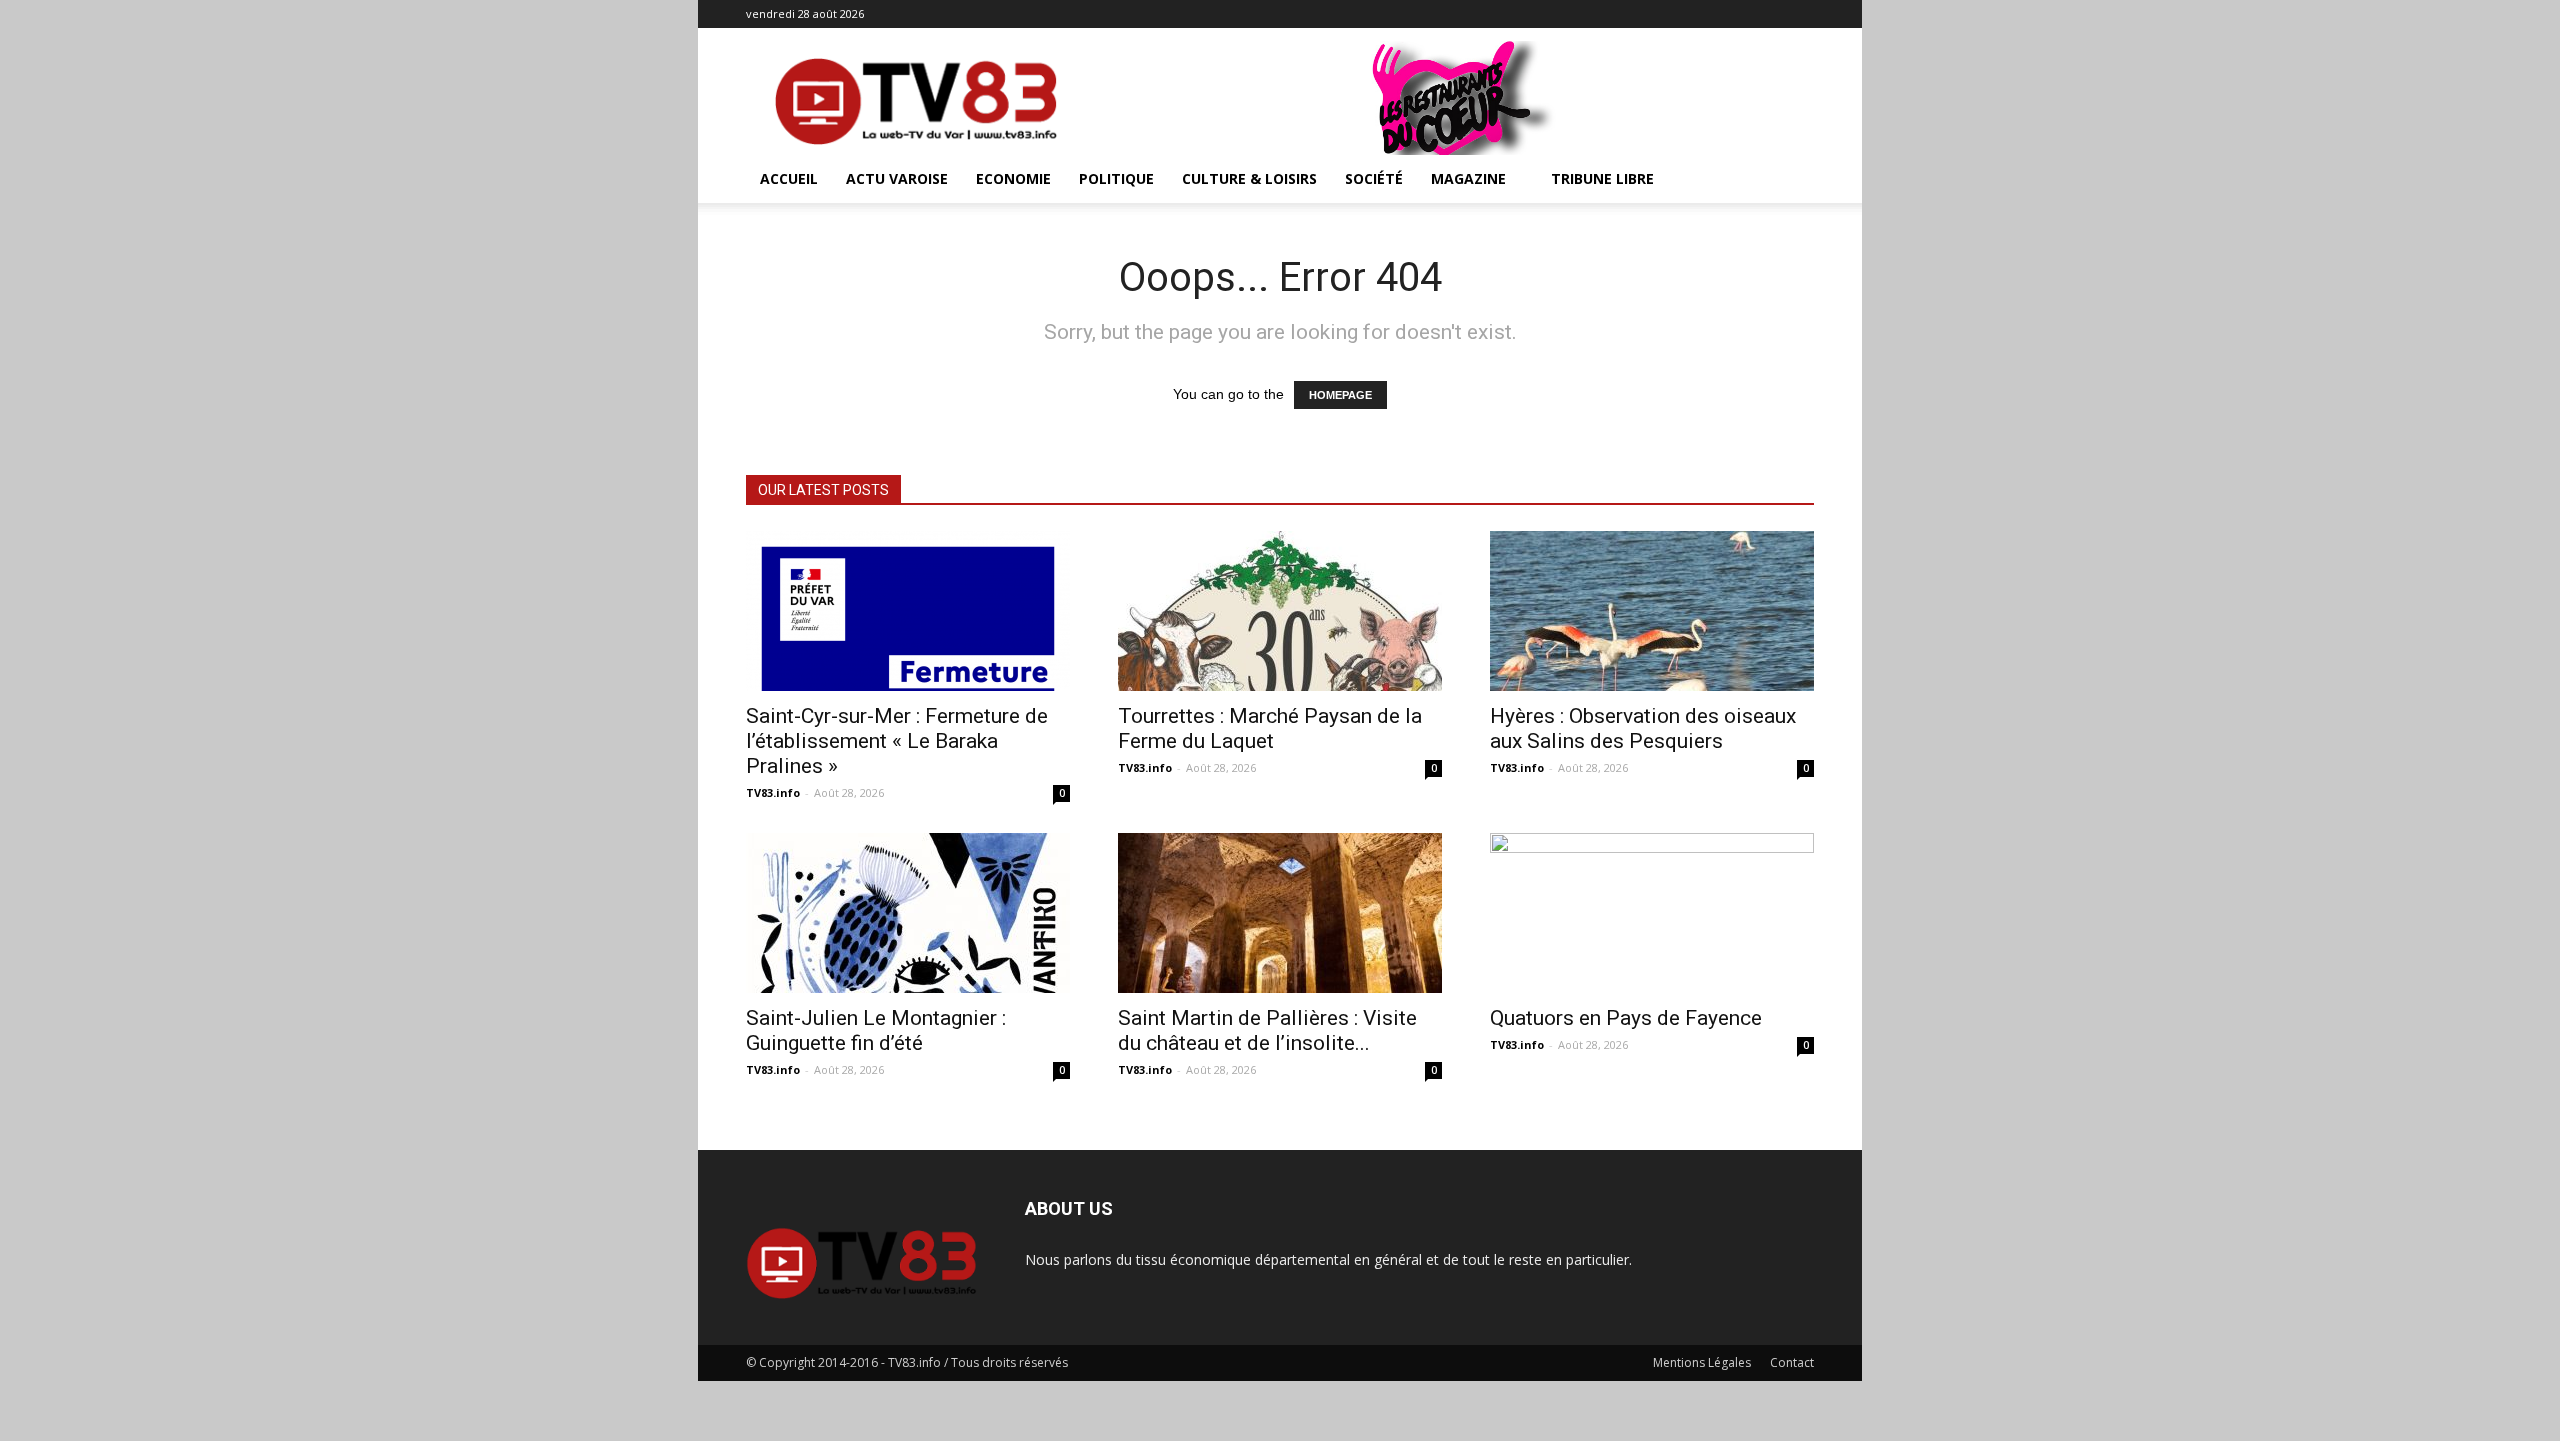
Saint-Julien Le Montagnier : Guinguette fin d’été (876, 1030)
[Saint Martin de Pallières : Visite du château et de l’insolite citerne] (1280, 913)
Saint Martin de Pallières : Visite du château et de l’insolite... (1267, 1030)
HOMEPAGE (1340, 395)
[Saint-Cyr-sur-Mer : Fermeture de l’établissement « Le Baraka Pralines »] (908, 611)
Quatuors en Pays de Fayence (1626, 1018)
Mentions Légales (1702, 1362)
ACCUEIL (789, 178)
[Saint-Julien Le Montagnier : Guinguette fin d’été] (908, 913)
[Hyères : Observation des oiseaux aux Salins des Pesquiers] (1652, 611)
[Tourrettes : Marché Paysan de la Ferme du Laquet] (1280, 611)
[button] (1790, 180)
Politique (1116, 178)
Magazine (1468, 178)
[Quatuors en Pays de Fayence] (1652, 913)
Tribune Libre (1602, 178)
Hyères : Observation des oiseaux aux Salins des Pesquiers (1643, 728)
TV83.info (773, 792)
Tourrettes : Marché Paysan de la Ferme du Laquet (1270, 728)
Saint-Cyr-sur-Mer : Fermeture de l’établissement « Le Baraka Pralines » (897, 741)
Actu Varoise (897, 178)
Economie (1013, 178)
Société (1374, 178)
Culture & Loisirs (1249, 178)
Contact (1792, 1362)
